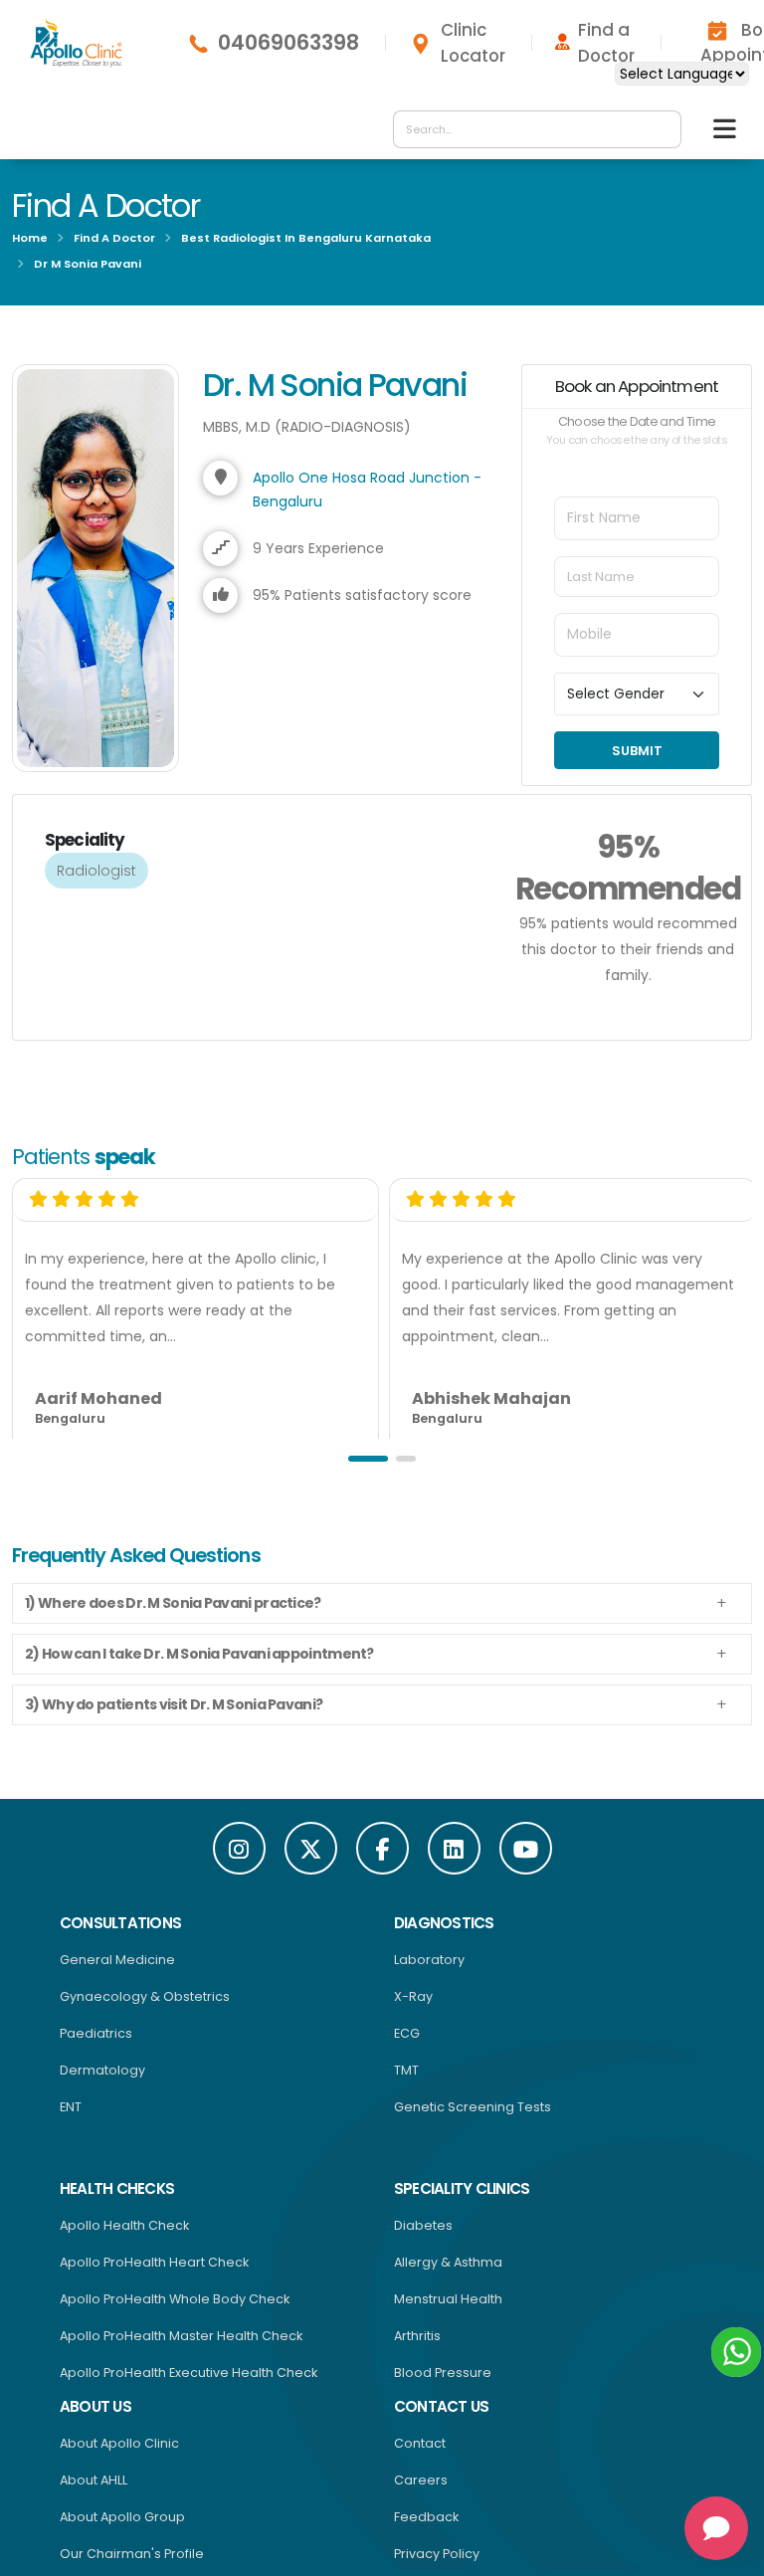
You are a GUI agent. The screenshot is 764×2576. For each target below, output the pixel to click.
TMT (406, 2070)
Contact (420, 2443)
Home (30, 238)
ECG (407, 2033)
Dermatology (102, 2070)
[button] (368, 1459)
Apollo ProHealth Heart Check (154, 2262)
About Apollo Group (122, 2517)
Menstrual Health (448, 2299)
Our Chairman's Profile (132, 2554)
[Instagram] (239, 1848)
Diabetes (423, 2225)
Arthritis (417, 2336)
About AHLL (94, 2480)
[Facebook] (382, 1848)
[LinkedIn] (454, 1848)
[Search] (661, 129)
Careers (421, 2480)
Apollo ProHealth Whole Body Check (175, 2299)
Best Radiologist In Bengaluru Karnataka (306, 238)
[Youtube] (526, 1848)
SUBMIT (637, 751)
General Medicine (117, 1960)
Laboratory (429, 1960)
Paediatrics (96, 2033)
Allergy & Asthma (448, 2262)
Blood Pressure (443, 2373)
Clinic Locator (473, 43)
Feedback (426, 2517)
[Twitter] (311, 1848)
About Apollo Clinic (119, 2443)
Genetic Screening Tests (473, 2107)
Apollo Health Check (124, 2225)
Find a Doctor (606, 43)
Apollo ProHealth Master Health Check (181, 2336)
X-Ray (413, 1996)
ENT (71, 2107)
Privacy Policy (437, 2554)
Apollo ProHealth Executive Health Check (189, 2373)
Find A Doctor (114, 238)
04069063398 (288, 43)
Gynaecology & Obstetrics (145, 1996)
